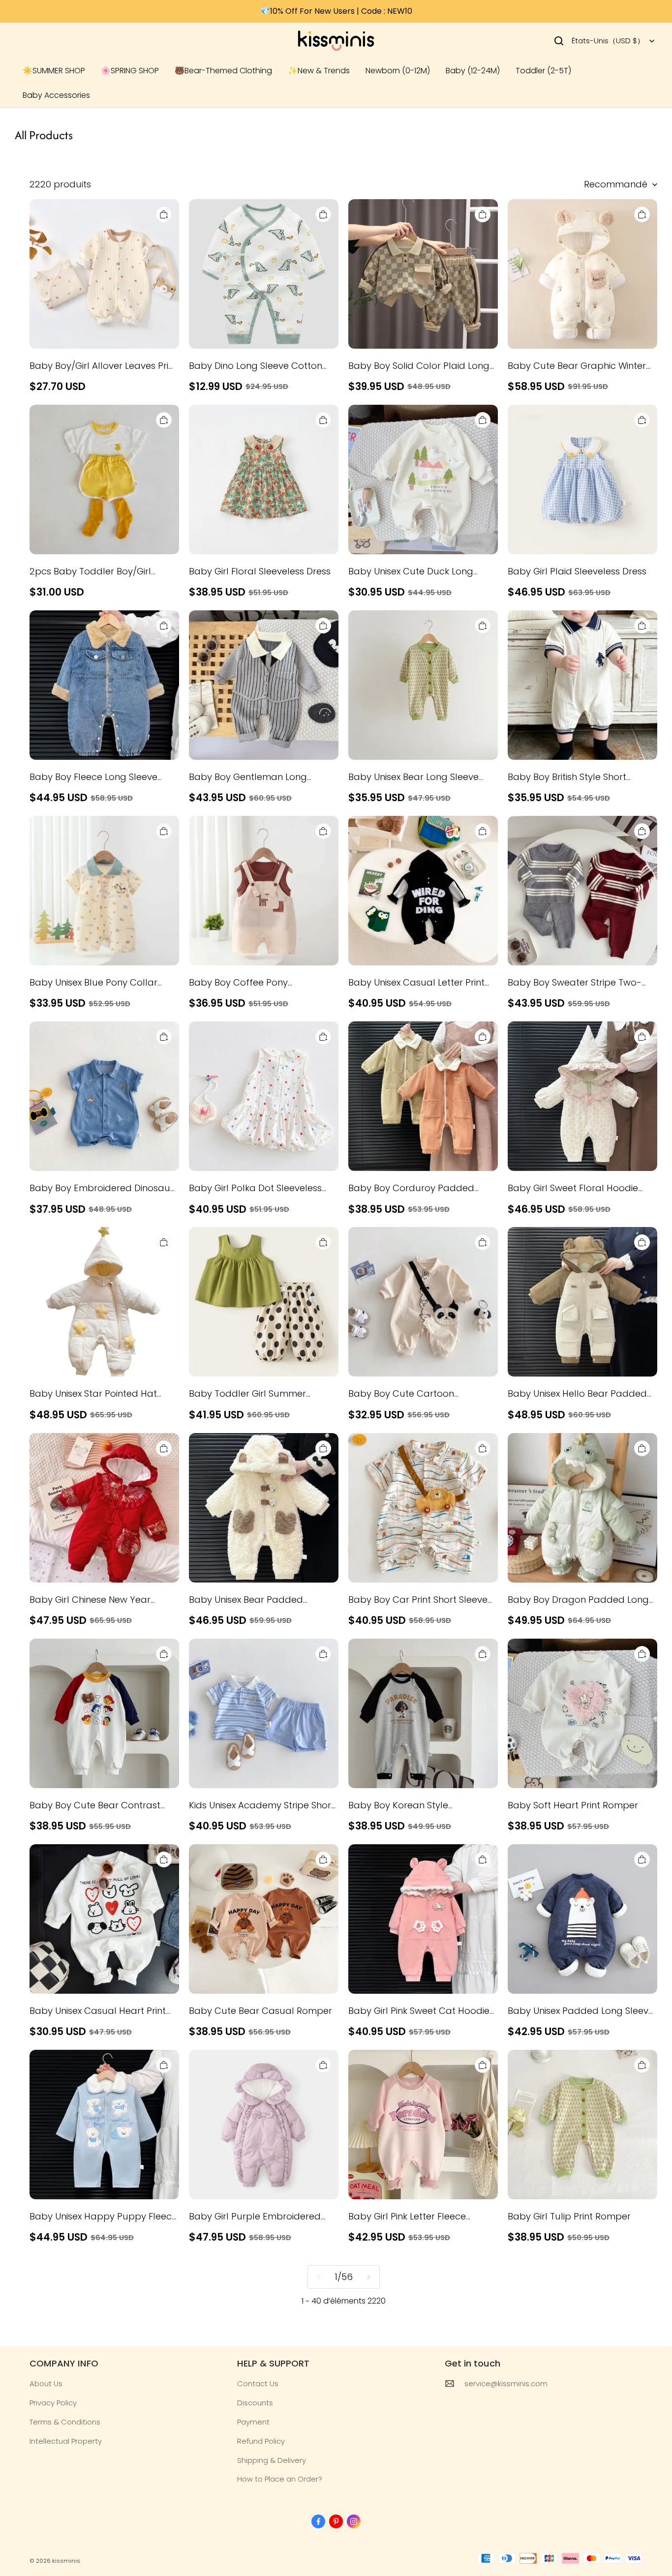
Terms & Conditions (65, 2422)
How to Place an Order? (280, 2479)
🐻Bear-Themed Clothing (223, 71)
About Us (46, 2383)
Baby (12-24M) (473, 71)
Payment (253, 2422)
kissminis (66, 2561)
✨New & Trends (319, 71)
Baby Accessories (56, 95)
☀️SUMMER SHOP (54, 71)
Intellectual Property (66, 2441)
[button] (559, 41)
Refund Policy (261, 2441)
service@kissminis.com (506, 2383)
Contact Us (258, 2383)
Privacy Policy (53, 2403)
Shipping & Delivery (272, 2460)
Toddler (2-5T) (543, 71)
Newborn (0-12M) (398, 71)
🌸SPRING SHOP (130, 71)
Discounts (255, 2403)
